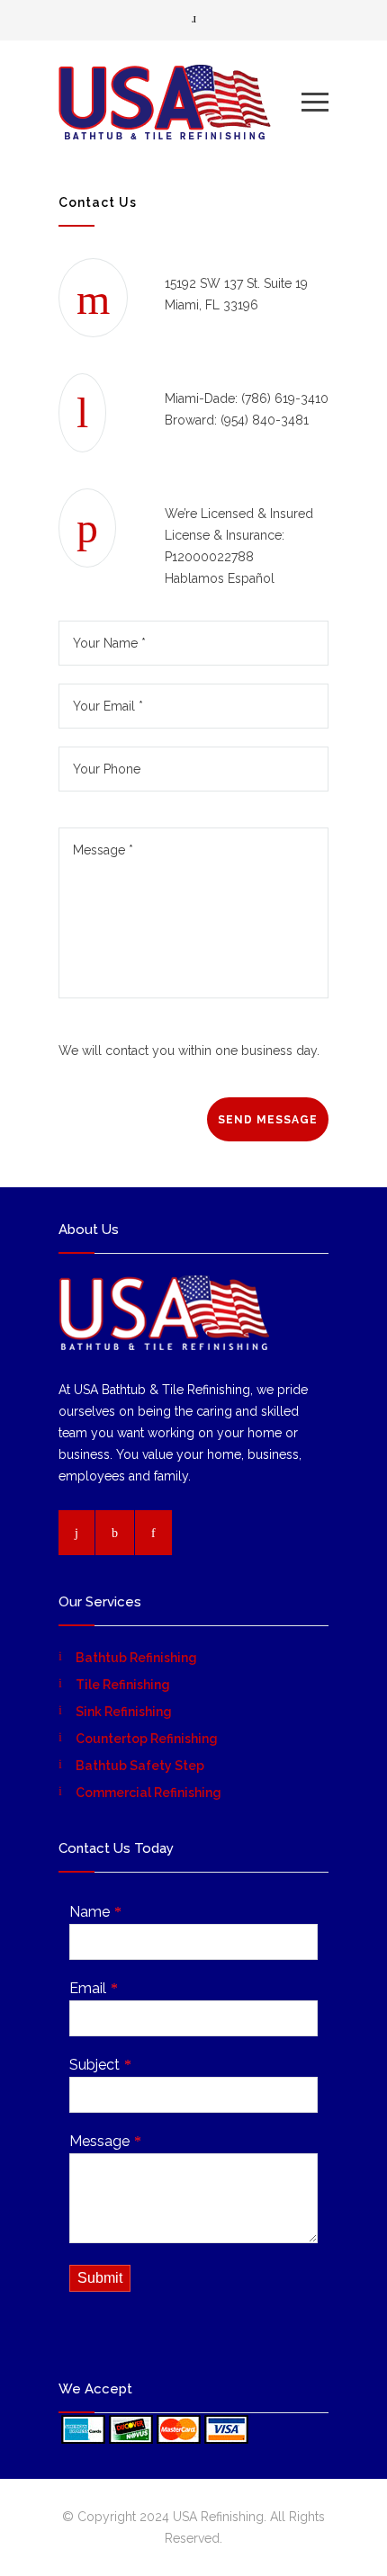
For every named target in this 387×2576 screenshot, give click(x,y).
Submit (100, 2278)
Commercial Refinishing (148, 1793)
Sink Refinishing (124, 1712)
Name (90, 1912)
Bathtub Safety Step (140, 1766)
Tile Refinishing (123, 1685)
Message (99, 2141)
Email (88, 1988)
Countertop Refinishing (147, 1739)
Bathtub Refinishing (136, 1658)
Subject (94, 2065)
